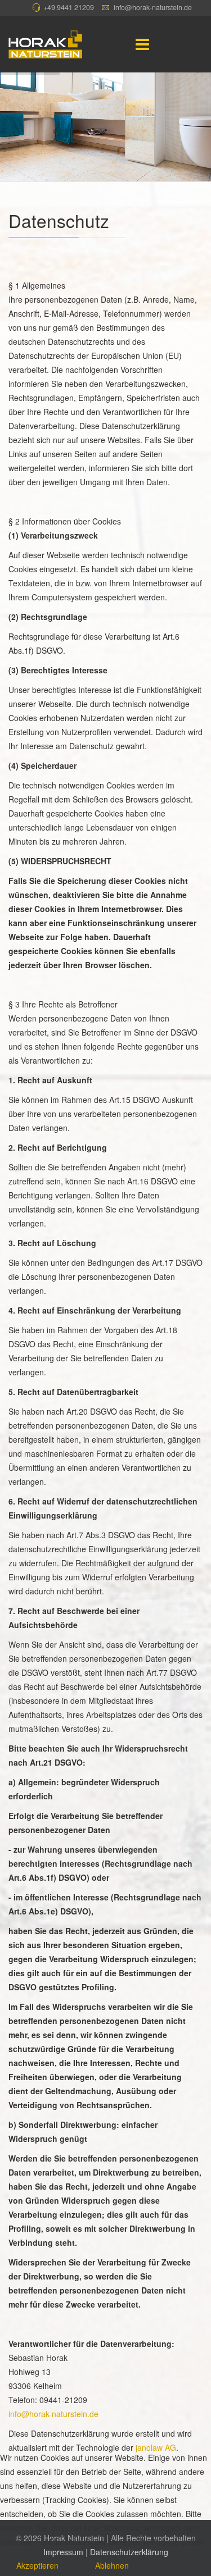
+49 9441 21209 (69, 7)
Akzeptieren (37, 2565)
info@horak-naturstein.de (153, 7)
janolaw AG (156, 2447)
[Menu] (142, 44)
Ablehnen (112, 2565)
